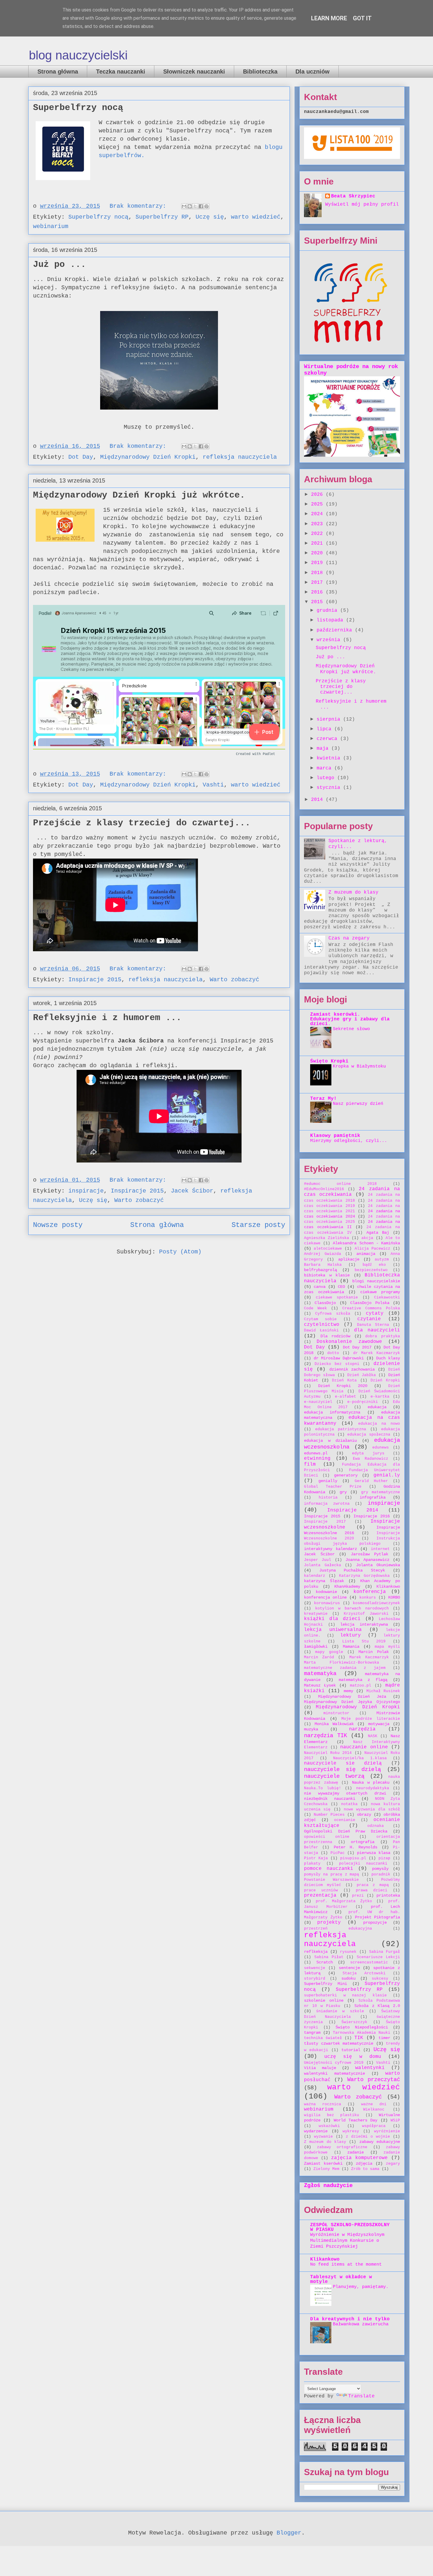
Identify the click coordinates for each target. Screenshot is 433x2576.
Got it (362, 18)
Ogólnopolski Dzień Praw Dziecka (346, 1831)
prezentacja (320, 1895)
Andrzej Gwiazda (323, 1254)
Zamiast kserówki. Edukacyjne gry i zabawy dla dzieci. (350, 1019)
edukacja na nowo (379, 1424)
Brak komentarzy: (140, 206)
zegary (393, 2164)
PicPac (338, 1853)
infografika (373, 1497)
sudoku (348, 1978)
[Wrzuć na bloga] (190, 206)
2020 (318, 553)
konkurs (368, 1598)
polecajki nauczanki (363, 1864)
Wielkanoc (374, 2109)
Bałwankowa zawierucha (361, 2324)
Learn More (329, 18)
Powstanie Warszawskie (331, 1880)
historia (328, 1497)
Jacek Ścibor (192, 1191)
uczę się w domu (353, 2057)
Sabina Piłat (329, 1957)
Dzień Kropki (385, 1380)
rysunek (348, 1952)
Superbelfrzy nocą (78, 108)
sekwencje (315, 1968)
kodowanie (326, 1592)
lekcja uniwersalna (333, 1630)
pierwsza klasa (374, 1853)
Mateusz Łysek (320, 1685)
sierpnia (330, 719)
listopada (331, 620)
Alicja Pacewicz (372, 1249)
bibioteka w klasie (327, 1275)
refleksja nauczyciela (240, 457)
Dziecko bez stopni (337, 1364)
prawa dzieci (372, 1890)
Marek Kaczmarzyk (369, 1657)
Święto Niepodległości (362, 2027)
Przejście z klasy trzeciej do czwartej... (142, 823)
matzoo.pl (361, 1686)
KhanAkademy (347, 1586)
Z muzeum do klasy (353, 892)
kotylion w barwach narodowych (352, 1608)
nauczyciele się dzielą (342, 1770)
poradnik (381, 1874)
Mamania (351, 1647)
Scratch (325, 1962)
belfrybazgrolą (320, 1270)
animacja (366, 1254)
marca (325, 768)
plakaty (312, 1864)
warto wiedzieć (256, 217)
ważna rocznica (323, 2104)
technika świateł (323, 2038)
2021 (318, 543)
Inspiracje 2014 (353, 1510)
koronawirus (327, 1603)
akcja (367, 1238)
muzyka (311, 1729)
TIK (359, 2038)
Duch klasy (388, 1358)
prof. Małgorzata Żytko (344, 1901)
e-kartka (380, 1397)
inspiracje (86, 1191)
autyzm (382, 1259)
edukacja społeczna (369, 1435)
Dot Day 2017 (357, 1347)
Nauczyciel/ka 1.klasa (360, 1758)
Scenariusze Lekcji (378, 1957)
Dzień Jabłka (362, 1375)
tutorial (351, 2050)
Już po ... (60, 265)
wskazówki (329, 2126)
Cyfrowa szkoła (333, 1314)
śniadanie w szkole (340, 2011)
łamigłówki (316, 1647)
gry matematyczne (381, 1492)
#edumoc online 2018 (340, 1184)
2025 (318, 504)
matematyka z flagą (363, 1680)
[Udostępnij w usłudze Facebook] (201, 206)
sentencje (349, 1968)
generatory (346, 1475)
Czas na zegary (349, 938)
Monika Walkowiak (334, 1724)
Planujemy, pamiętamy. (361, 2287)
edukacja (377, 1407)
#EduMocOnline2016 (324, 1189)
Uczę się (210, 217)
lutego (327, 778)
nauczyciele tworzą (334, 1776)
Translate (361, 2396)
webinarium (51, 226)
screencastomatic (369, 1962)
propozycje (375, 1923)
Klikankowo (388, 1586)
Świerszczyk (354, 2022)
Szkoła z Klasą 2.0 (377, 2006)
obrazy (364, 1815)
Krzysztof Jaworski (366, 1614)
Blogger (289, 2533)
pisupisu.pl (353, 1858)
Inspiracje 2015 (95, 980)
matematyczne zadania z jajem (345, 1668)
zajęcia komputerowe (359, 2158)
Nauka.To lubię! (323, 1788)
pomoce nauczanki (329, 1869)
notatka (349, 1804)
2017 (318, 583)
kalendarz (315, 1576)
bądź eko (374, 1265)
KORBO (394, 1597)
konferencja (370, 1592)
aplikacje (349, 1259)
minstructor (336, 1713)
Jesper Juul (318, 1560)
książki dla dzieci (332, 1619)
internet (380, 1549)
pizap (384, 1858)
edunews (381, 1447)
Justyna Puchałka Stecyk (352, 1570)
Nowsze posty (58, 1225)
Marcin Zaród (319, 1657)
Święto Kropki (329, 1061)
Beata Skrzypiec (353, 196)
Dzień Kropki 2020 (343, 1386)
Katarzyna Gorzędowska (364, 1576)
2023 (318, 524)
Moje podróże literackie (371, 1719)
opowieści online (327, 1837)
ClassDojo (325, 1303)
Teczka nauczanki (121, 71)
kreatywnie (316, 1614)
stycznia (330, 788)
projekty (329, 1923)
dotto (333, 1353)
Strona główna (58, 71)
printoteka (388, 1895)
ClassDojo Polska (370, 1303)
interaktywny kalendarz (330, 1549)
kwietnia (330, 758)
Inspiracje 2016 (372, 1516)
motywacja (379, 1724)
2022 (318, 534)
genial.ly (387, 1475)
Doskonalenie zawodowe (349, 1342)
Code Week (315, 1308)
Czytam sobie (320, 1319)
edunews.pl (316, 1453)
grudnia (328, 611)
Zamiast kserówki (323, 2163)
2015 (318, 602)
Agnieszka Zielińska (327, 1238)
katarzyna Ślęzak (324, 1581)
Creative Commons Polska (371, 1308)
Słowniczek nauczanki (194, 71)
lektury (351, 1635)
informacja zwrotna (327, 1504)
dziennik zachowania (352, 1369)
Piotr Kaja (316, 1858)
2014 (318, 800)
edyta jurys (368, 1453)
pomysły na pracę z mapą (332, 1874)
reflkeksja (316, 1952)
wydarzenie (316, 2131)
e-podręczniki (363, 1402)
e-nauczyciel (318, 1402)
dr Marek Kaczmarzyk (377, 1353)
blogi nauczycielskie (376, 1281)
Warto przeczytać (374, 2080)
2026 (318, 495)
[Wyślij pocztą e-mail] (184, 206)
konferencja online (325, 1597)
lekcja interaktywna (364, 1624)
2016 (318, 592)
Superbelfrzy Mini (325, 1984)
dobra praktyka (383, 1336)
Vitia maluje (320, 2068)
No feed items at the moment (346, 2264)
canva (320, 1287)
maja (324, 749)
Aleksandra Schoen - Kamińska (366, 1243)
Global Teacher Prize (333, 1487)
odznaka (376, 1826)
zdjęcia (364, 2163)
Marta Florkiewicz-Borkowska (342, 1663)
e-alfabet (346, 1397)
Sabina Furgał (385, 1952)
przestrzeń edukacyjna (338, 1929)
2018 (318, 573)
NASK (373, 1736)
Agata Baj (378, 1233)
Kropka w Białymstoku (359, 1066)
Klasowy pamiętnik (335, 1136)
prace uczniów (321, 1890)
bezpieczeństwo (371, 1270)
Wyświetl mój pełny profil (362, 204)
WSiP (395, 2120)
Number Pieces (329, 1815)
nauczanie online (364, 1747)
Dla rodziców (336, 1336)
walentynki (370, 2068)
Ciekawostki (387, 1297)
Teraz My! (323, 1099)
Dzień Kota (344, 1380)
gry (343, 1492)
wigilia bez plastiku (332, 2115)
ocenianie (345, 1820)
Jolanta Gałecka (323, 1565)
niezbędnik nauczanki (330, 1799)
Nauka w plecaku (371, 1782)
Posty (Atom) (180, 1252)
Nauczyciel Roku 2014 (328, 1753)
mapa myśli (387, 1647)
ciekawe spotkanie (337, 1297)
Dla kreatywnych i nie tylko (350, 2319)
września (330, 640)
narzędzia (362, 1729)
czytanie (369, 1319)
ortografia (363, 1842)
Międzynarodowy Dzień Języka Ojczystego (352, 1702)
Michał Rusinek (383, 1691)
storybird (315, 1979)
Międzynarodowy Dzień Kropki (148, 457)
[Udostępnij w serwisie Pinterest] (206, 206)
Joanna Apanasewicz (367, 1560)
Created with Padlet (256, 754)
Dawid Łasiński (321, 1330)
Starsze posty (258, 1225)
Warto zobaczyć (234, 980)
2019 (318, 563)
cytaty (375, 1313)
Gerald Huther (371, 1481)
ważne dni (374, 2104)
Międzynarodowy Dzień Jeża (352, 1697)
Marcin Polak (373, 1652)
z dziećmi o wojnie (368, 2137)
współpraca (374, 2126)
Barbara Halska (323, 1265)
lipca (325, 729)
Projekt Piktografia (378, 1917)
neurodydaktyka (373, 1788)
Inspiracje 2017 (325, 1522)
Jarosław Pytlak (370, 1554)
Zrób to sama (365, 2169)
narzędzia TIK (325, 1736)
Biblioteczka (260, 71)
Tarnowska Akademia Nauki (361, 2033)
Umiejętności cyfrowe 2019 (334, 2063)
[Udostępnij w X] (195, 206)
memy (348, 1691)
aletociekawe (328, 1249)
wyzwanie (323, 2137)
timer (384, 2038)
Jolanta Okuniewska (378, 1565)
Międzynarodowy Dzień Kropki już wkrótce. (139, 495)
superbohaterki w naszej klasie (345, 1995)
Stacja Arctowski (364, 1973)
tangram (312, 2033)
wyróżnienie (387, 2131)
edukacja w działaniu (330, 1441)
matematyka (320, 1674)
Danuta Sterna (373, 1325)
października (336, 630)
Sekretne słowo (351, 1029)
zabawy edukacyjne (380, 2142)
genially (328, 1481)
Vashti (213, 785)
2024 (318, 514)
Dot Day (81, 457)
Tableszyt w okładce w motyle (341, 2279)
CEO (341, 1287)
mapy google (329, 1652)
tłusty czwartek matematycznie (339, 2043)
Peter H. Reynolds (356, 1847)
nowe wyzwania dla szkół (372, 1809)
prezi (358, 1896)
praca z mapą (373, 1885)
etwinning (317, 1459)
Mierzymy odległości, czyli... (349, 1141)
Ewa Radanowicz (371, 1459)
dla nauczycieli (377, 1330)
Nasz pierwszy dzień (358, 1104)
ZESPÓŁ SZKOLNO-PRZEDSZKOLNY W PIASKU (350, 2227)
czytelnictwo (322, 1325)
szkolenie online (324, 2000)
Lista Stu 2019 (364, 1641)
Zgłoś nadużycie (328, 2186)
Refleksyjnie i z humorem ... (107, 1018)
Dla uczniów (313, 71)
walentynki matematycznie (334, 2073)
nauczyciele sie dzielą (343, 1763)
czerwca (328, 739)
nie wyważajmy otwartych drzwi (345, 1793)
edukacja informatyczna (332, 1412)
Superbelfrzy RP (162, 217)
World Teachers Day (356, 2120)
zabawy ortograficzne (342, 2147)
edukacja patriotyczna (341, 1429)
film (310, 1464)
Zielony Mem (326, 2169)
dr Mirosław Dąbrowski (339, 1358)
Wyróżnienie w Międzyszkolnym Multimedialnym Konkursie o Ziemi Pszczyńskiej (347, 2241)
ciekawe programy (380, 1292)
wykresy (351, 2131)
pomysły (380, 1869)
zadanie (356, 2152)
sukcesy (380, 1979)
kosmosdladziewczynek (376, 1603)
